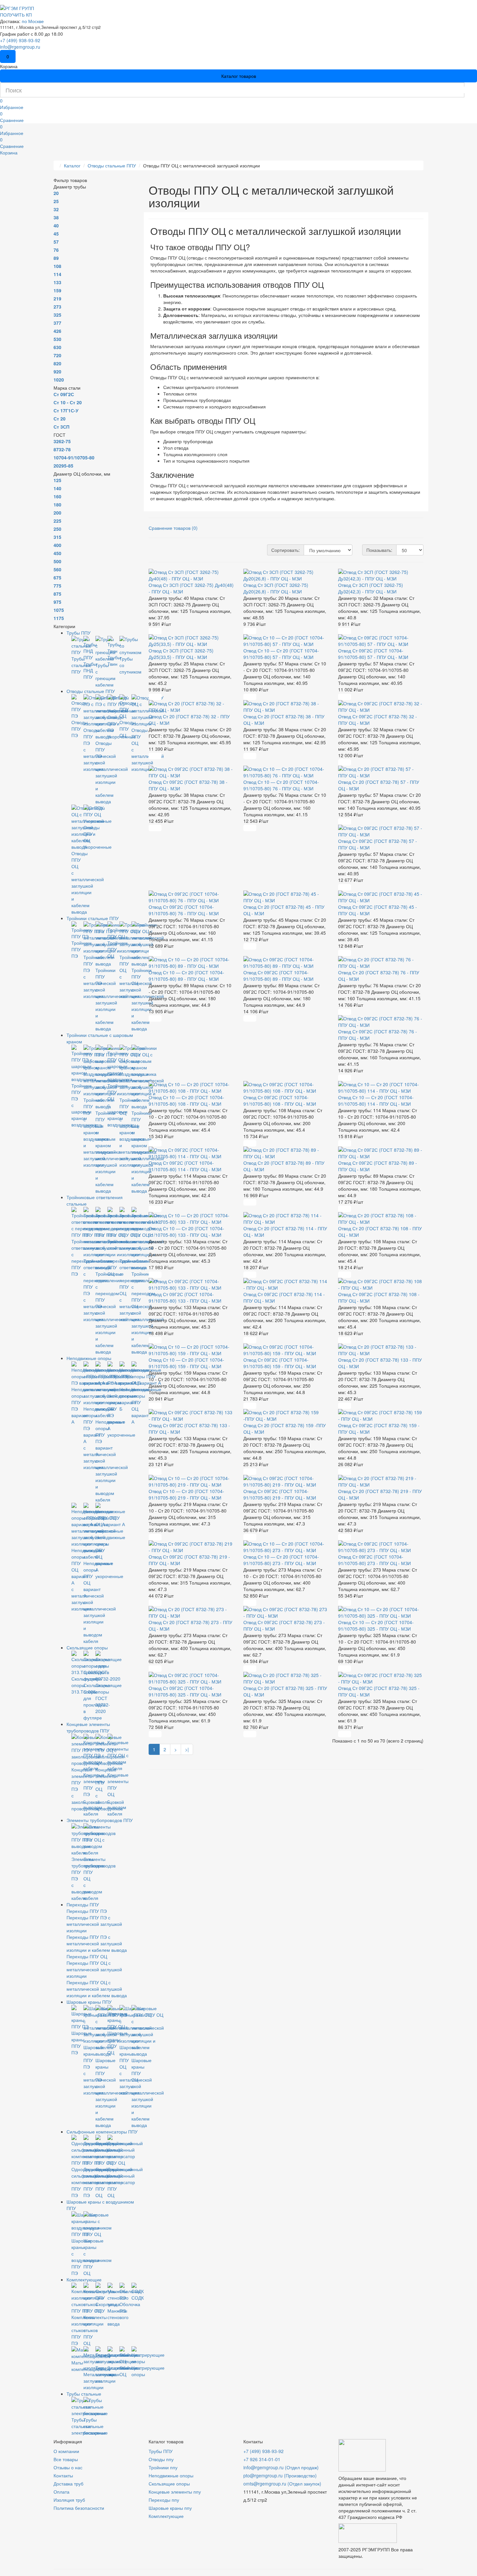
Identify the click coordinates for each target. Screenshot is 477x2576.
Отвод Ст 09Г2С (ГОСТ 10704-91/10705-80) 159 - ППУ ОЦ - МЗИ (280, 1363)
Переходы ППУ (83, 1904)
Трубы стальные (84, 2394)
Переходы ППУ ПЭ (87, 1911)
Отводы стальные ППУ (91, 691)
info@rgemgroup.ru (20, 47)
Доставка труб (68, 2484)
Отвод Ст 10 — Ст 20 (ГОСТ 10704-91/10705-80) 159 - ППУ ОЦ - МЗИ (186, 1363)
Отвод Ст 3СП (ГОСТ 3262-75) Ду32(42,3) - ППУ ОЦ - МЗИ (371, 588)
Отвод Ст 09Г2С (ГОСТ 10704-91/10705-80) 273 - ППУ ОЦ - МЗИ (374, 1560)
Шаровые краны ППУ (89, 2002)
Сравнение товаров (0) (173, 528)
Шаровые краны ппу (170, 2508)
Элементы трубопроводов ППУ (100, 1820)
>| (187, 1749)
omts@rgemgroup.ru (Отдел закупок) (282, 2484)
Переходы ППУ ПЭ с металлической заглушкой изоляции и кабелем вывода (97, 1943)
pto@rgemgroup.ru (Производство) (280, 2475)
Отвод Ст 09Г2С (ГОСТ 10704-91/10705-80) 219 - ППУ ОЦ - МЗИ (280, 1494)
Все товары (66, 2459)
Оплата (61, 2492)
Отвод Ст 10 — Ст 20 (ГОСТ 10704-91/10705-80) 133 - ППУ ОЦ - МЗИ (186, 1232)
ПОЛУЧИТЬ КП (16, 15)
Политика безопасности (79, 2508)
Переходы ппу (164, 2500)
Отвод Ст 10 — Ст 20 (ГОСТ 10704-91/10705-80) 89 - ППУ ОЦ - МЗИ (186, 976)
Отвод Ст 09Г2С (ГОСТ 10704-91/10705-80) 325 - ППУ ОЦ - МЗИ (185, 1691)
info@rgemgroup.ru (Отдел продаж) (281, 2467)
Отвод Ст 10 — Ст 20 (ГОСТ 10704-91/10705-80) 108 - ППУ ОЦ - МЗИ (186, 1100)
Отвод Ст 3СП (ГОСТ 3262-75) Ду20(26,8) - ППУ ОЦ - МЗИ (276, 588)
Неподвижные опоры (89, 1358)
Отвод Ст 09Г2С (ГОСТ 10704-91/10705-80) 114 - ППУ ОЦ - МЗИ (185, 1166)
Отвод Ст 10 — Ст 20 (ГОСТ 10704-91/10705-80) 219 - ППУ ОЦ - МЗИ (186, 1494)
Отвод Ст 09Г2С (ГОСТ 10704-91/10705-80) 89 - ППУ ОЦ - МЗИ (278, 976)
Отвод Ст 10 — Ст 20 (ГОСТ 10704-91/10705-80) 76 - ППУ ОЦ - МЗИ (281, 785)
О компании (66, 2451)
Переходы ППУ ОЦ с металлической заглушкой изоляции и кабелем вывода (97, 1989)
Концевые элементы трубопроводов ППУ (88, 1727)
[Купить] (155, 631)
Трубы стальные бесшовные (96, 2426)
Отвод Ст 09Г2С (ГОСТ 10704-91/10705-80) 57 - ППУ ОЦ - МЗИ (373, 654)
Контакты (63, 2475)
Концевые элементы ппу (175, 2492)
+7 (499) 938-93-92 (20, 40)
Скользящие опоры (87, 1647)
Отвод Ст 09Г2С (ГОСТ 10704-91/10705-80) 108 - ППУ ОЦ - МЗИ (280, 1100)
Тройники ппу (163, 2467)
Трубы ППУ (79, 633)
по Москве (33, 21)
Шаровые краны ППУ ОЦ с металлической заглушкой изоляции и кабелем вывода (148, 2093)
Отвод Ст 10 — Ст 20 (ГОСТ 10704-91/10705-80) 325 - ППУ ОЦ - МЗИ (376, 1625)
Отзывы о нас (68, 2467)
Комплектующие (84, 2279)
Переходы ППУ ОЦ (87, 1956)
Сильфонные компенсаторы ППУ (102, 2132)
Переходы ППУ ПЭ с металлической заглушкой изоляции (94, 1924)
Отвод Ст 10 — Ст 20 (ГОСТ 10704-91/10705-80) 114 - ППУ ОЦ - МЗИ (376, 1100)
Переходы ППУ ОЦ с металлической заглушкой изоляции (94, 1969)
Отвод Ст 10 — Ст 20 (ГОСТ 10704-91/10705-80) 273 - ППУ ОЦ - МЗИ (281, 1560)
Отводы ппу (161, 2459)
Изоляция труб (69, 2500)
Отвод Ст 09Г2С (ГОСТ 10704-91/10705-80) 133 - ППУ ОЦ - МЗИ (185, 1297)
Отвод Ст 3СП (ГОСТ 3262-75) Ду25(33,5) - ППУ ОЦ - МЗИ (181, 654)
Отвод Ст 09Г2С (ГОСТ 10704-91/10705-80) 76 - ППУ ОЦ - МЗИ (184, 910)
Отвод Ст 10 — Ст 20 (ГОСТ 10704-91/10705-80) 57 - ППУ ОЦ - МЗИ (281, 654)
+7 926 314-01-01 (262, 2459)
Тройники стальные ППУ (93, 918)
